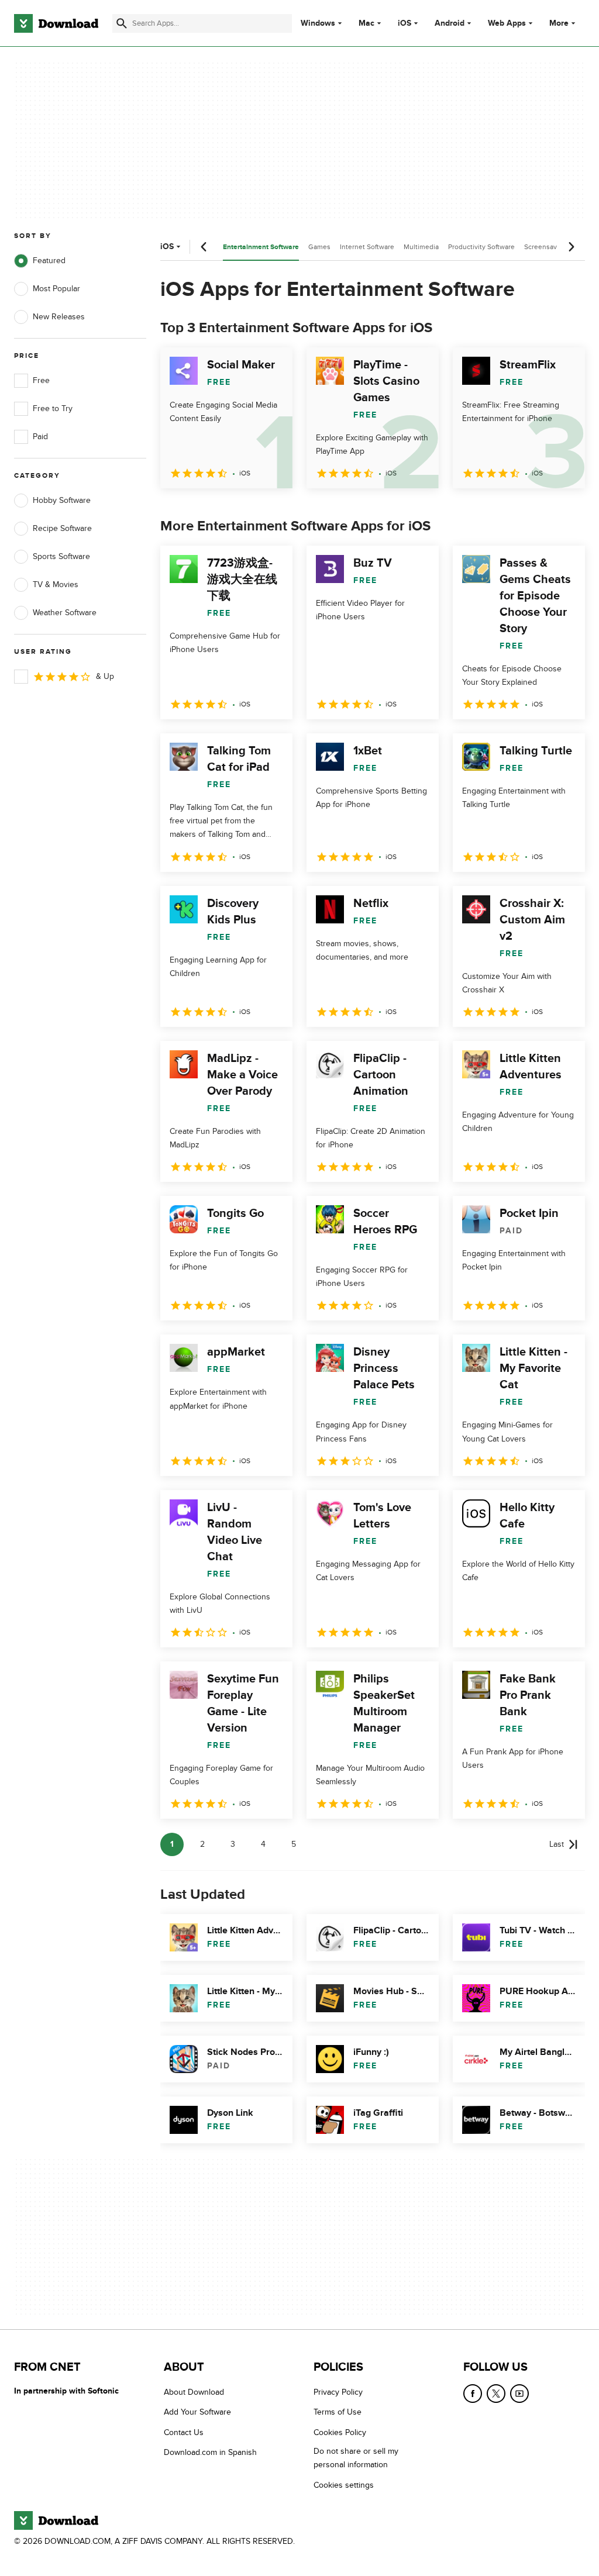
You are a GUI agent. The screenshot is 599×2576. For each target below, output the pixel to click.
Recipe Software (62, 528)
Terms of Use (338, 2412)
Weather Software (65, 613)
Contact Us (184, 2432)
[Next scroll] (571, 247)
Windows (318, 23)
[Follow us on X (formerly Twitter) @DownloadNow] (496, 2394)
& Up (105, 676)
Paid (40, 437)
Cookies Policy (340, 2432)
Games (319, 247)
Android (450, 23)
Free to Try (53, 408)
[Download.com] (56, 23)
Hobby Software (62, 500)
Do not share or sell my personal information (356, 2458)
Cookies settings (344, 2484)
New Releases (59, 317)
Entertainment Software (261, 247)
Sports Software (61, 556)
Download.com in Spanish (210, 2452)
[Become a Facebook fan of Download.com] (473, 2394)
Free (41, 380)
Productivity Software (481, 247)
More (559, 23)
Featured (49, 261)
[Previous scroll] (204, 247)
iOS (405, 23)
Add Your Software (197, 2412)
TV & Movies (56, 584)
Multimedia (421, 247)
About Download (194, 2392)
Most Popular (56, 289)
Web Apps (507, 23)
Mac (366, 23)
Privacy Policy (338, 2392)
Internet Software (367, 247)
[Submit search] (122, 23)
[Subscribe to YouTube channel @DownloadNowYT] (519, 2394)
